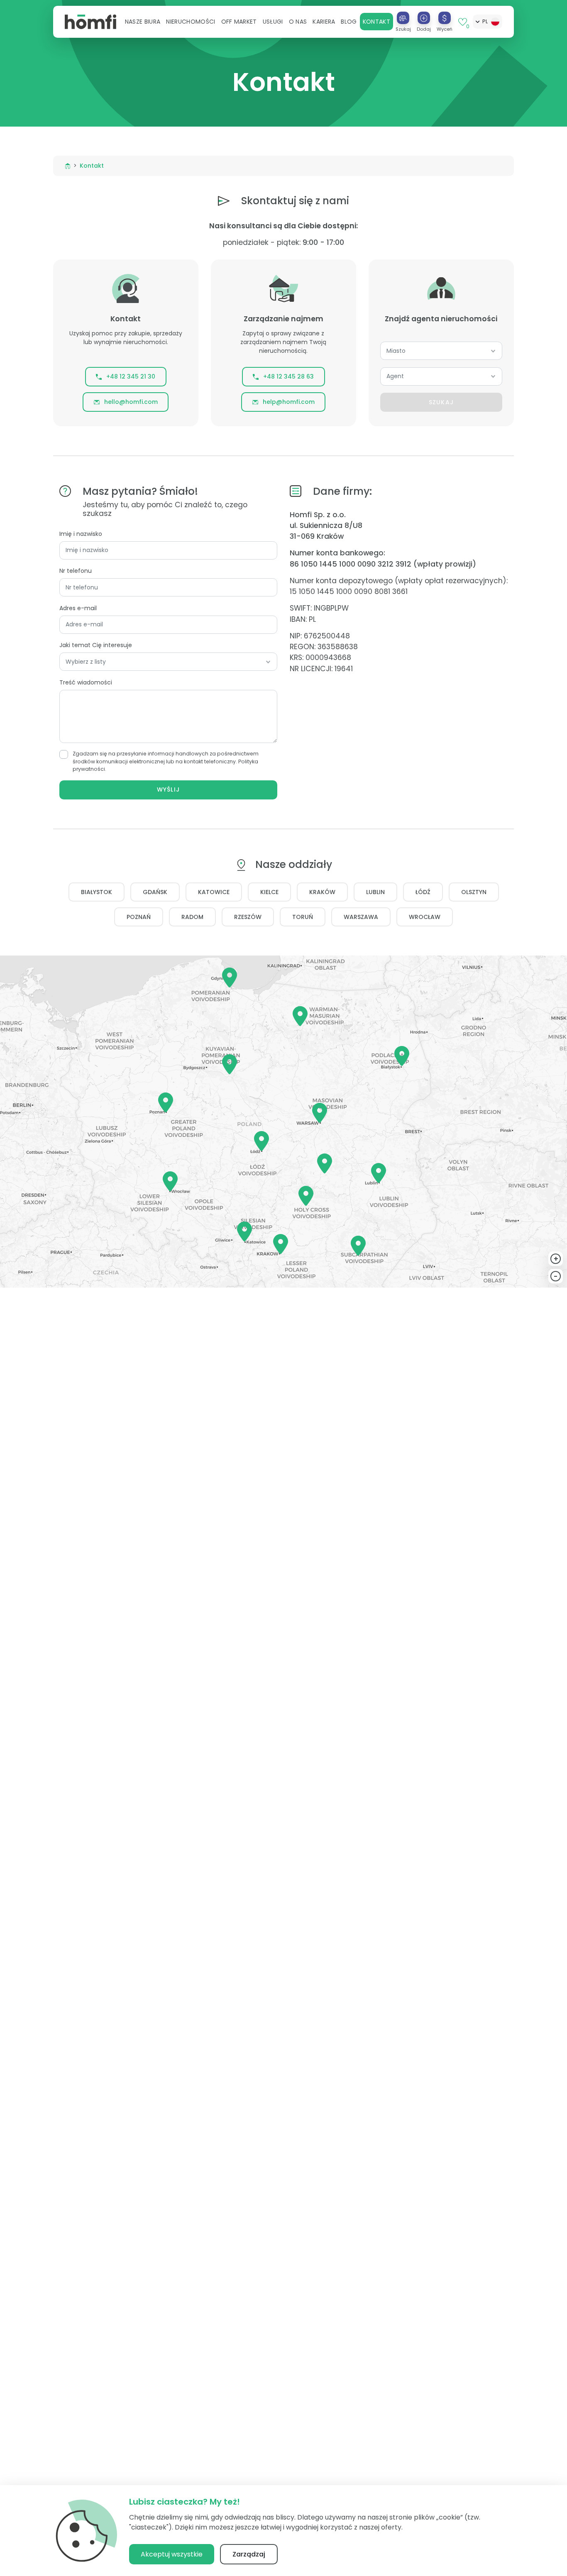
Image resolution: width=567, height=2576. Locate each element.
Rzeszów (248, 917)
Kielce (269, 892)
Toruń (303, 917)
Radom (192, 917)
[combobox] (441, 351)
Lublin (375, 892)
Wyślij (168, 789)
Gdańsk (155, 892)
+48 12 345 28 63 (288, 376)
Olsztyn (474, 892)
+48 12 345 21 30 (131, 376)
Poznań (139, 917)
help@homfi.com (289, 402)
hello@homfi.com (131, 402)
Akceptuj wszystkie (172, 2554)
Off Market (239, 22)
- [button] (556, 1276)
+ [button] (556, 1259)
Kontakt (376, 22)
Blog (349, 22)
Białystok (97, 892)
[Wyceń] (445, 18)
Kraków (322, 892)
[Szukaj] (403, 18)
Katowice (214, 892)
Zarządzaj (249, 2554)
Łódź (423, 892)
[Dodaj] (424, 18)
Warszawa (361, 917)
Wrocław (425, 917)
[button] (143, 22)
